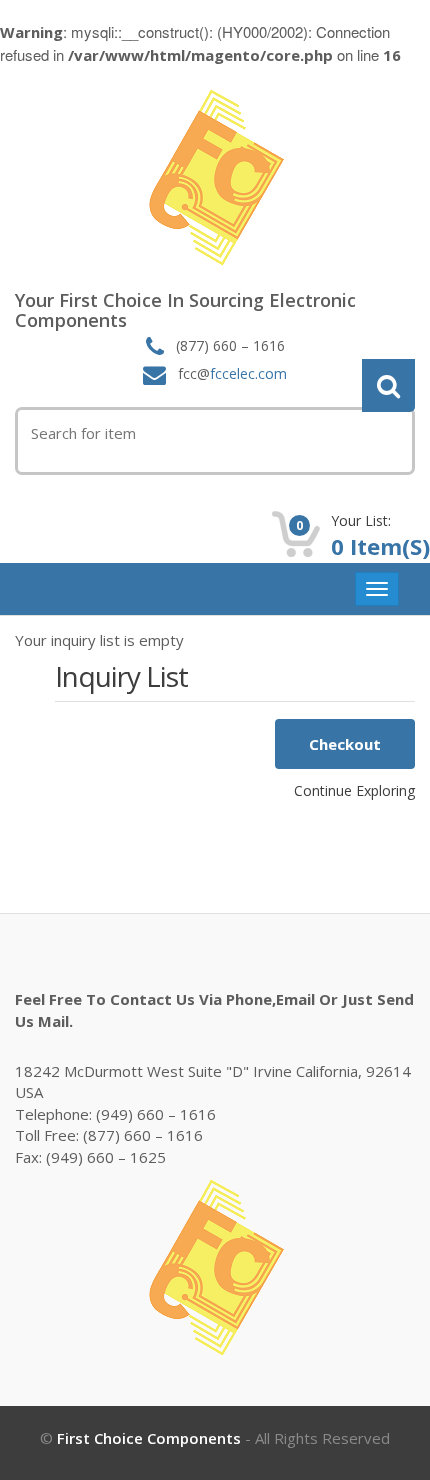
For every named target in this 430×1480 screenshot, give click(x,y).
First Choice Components (149, 1438)
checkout (345, 744)
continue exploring (354, 790)
